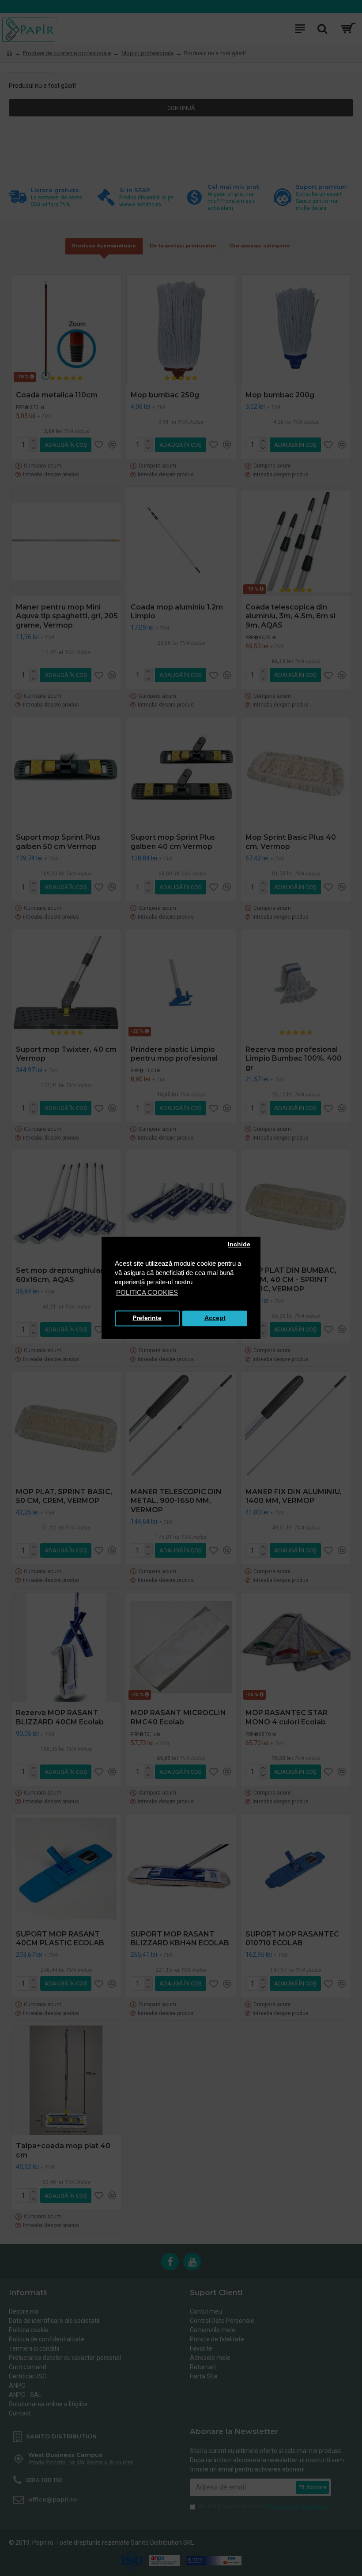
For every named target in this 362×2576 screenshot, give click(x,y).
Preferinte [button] (147, 1318)
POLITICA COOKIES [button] (147, 1292)
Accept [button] (215, 1318)
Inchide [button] (239, 1245)
